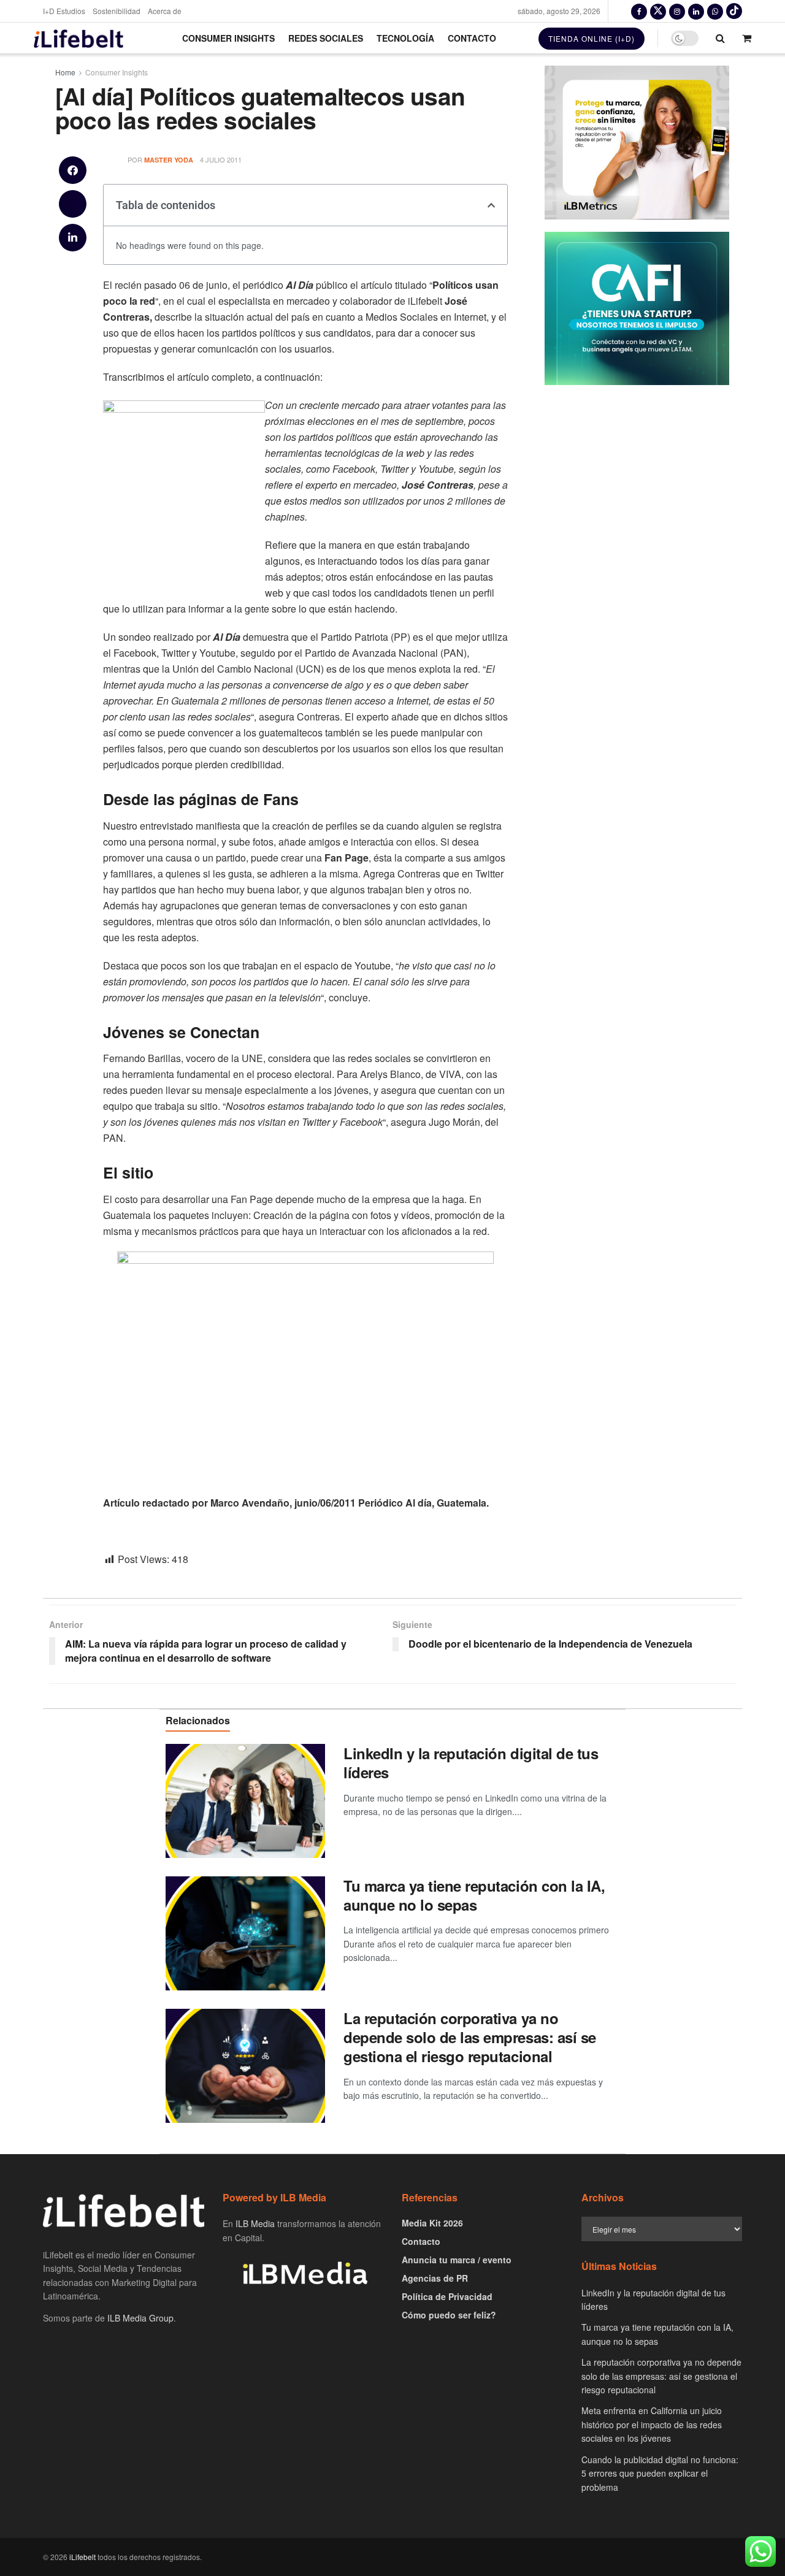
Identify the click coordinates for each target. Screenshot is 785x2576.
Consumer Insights (228, 38)
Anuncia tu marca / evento (457, 2260)
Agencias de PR (435, 2278)
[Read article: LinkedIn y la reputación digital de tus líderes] (245, 1801)
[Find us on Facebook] (639, 11)
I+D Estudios (64, 11)
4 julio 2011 (221, 159)
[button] (73, 170)
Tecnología (405, 38)
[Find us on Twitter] (658, 11)
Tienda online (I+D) (592, 38)
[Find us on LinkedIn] (696, 11)
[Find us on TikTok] (734, 11)
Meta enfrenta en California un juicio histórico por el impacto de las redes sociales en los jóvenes (652, 2424)
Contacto (472, 38)
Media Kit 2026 (432, 2223)
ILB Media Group (140, 2318)
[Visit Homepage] (78, 38)
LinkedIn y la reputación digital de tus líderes (471, 1763)
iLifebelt (82, 2557)
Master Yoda (169, 160)
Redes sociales (326, 38)
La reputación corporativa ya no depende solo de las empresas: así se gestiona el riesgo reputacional (470, 2037)
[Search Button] (720, 38)
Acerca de (165, 11)
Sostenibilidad (117, 11)
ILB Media (255, 2223)
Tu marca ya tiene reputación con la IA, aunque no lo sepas (474, 1895)
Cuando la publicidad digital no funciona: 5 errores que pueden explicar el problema (660, 2473)
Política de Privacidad (447, 2296)
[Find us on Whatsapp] (715, 11)
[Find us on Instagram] (677, 11)
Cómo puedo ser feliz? (449, 2315)
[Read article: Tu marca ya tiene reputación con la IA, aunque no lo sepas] (245, 1933)
